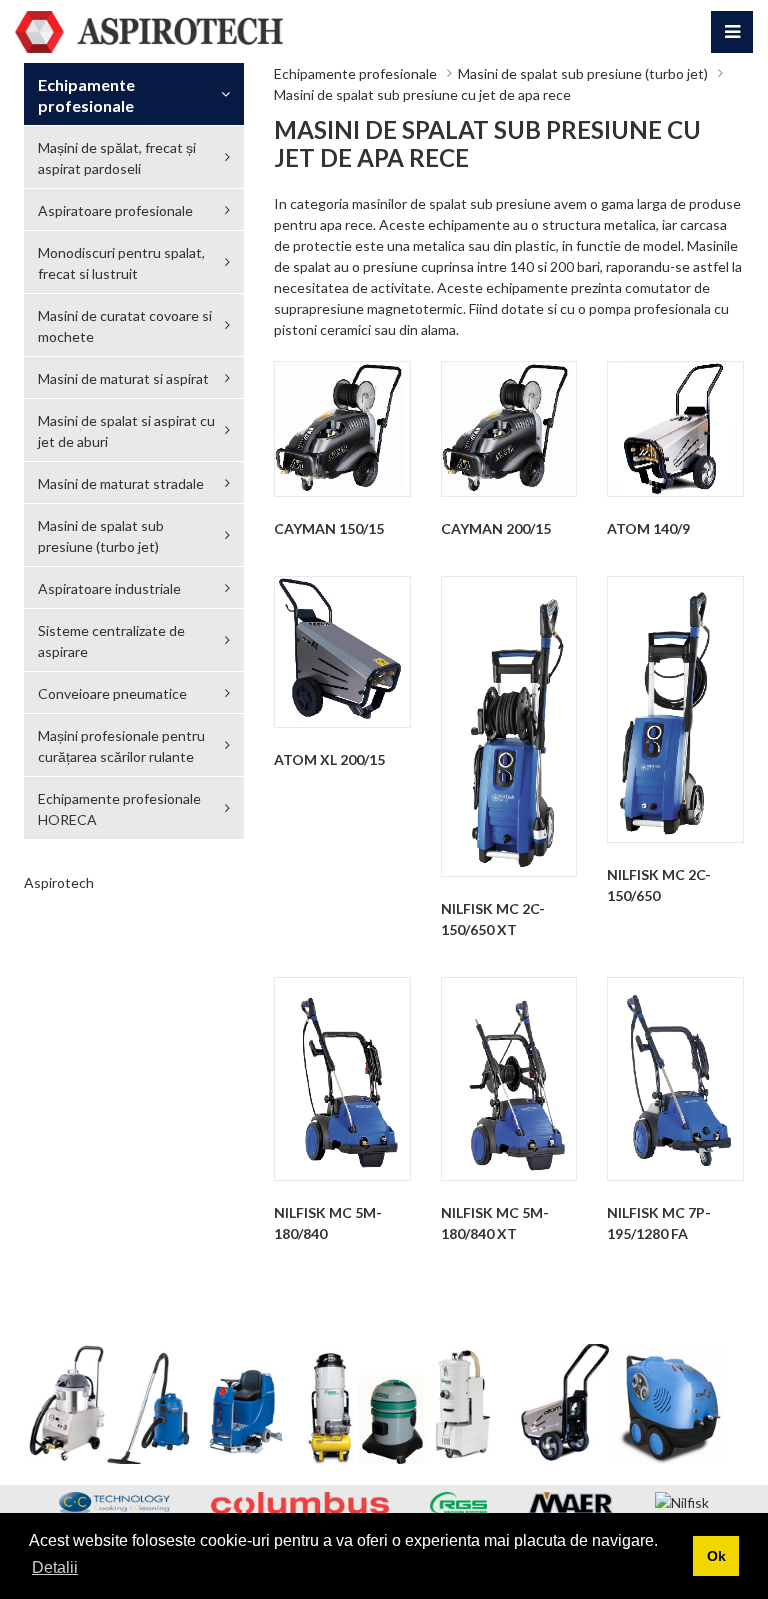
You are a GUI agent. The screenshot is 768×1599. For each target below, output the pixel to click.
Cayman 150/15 (329, 528)
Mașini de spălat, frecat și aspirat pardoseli (117, 158)
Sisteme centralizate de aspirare (111, 641)
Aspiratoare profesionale (115, 210)
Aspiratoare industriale (109, 588)
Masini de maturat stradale (121, 483)
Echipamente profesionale (355, 73)
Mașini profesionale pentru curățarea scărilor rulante (121, 746)
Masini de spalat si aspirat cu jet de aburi (126, 431)
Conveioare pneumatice (112, 693)
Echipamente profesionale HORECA (119, 809)
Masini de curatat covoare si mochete (125, 326)
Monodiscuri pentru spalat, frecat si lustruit (121, 263)
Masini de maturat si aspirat (123, 378)
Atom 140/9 (648, 528)
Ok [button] (716, 1556)
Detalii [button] (55, 1567)
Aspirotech (59, 882)
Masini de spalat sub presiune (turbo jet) (583, 73)
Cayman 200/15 (496, 528)
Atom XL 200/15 (329, 759)
